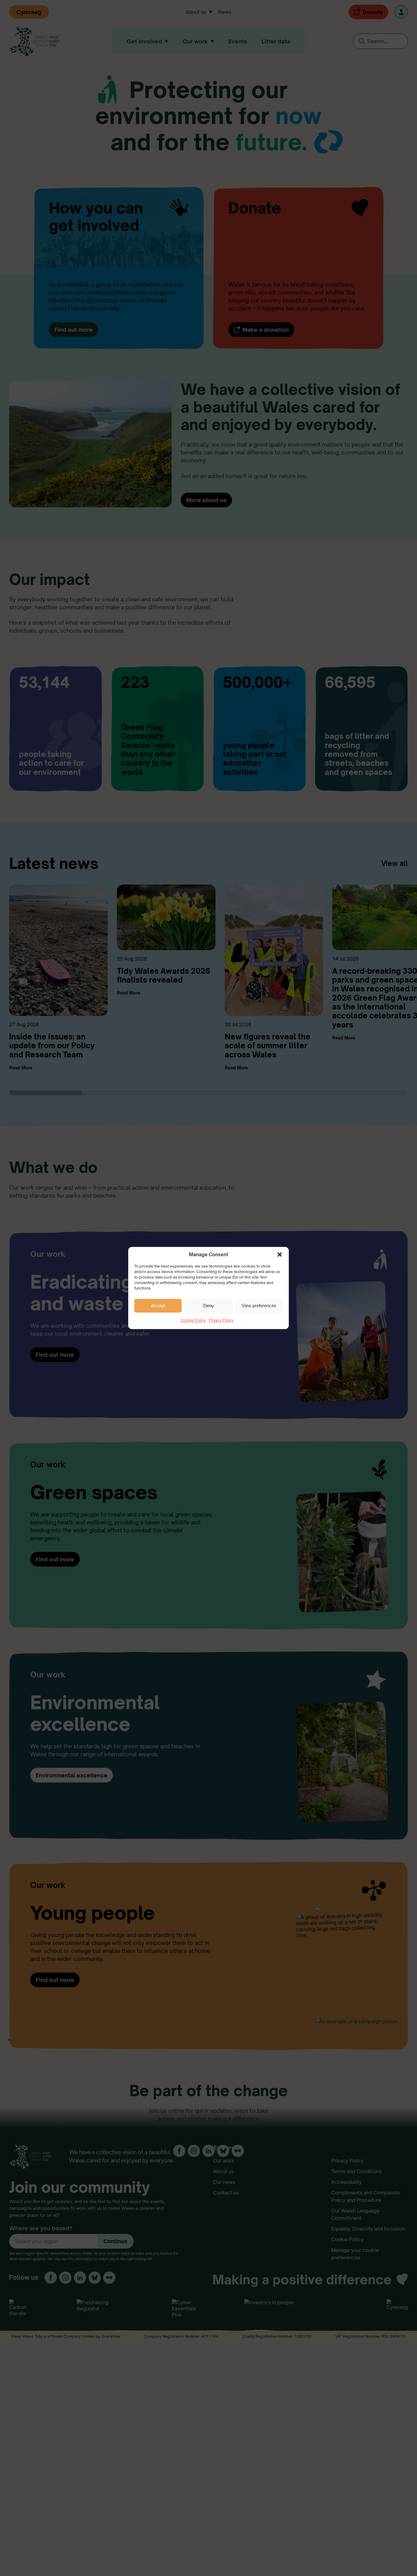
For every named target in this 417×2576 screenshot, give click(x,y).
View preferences (259, 1306)
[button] (280, 1254)
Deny (209, 1306)
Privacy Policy (221, 1320)
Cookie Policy (193, 1320)
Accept (158, 1306)
